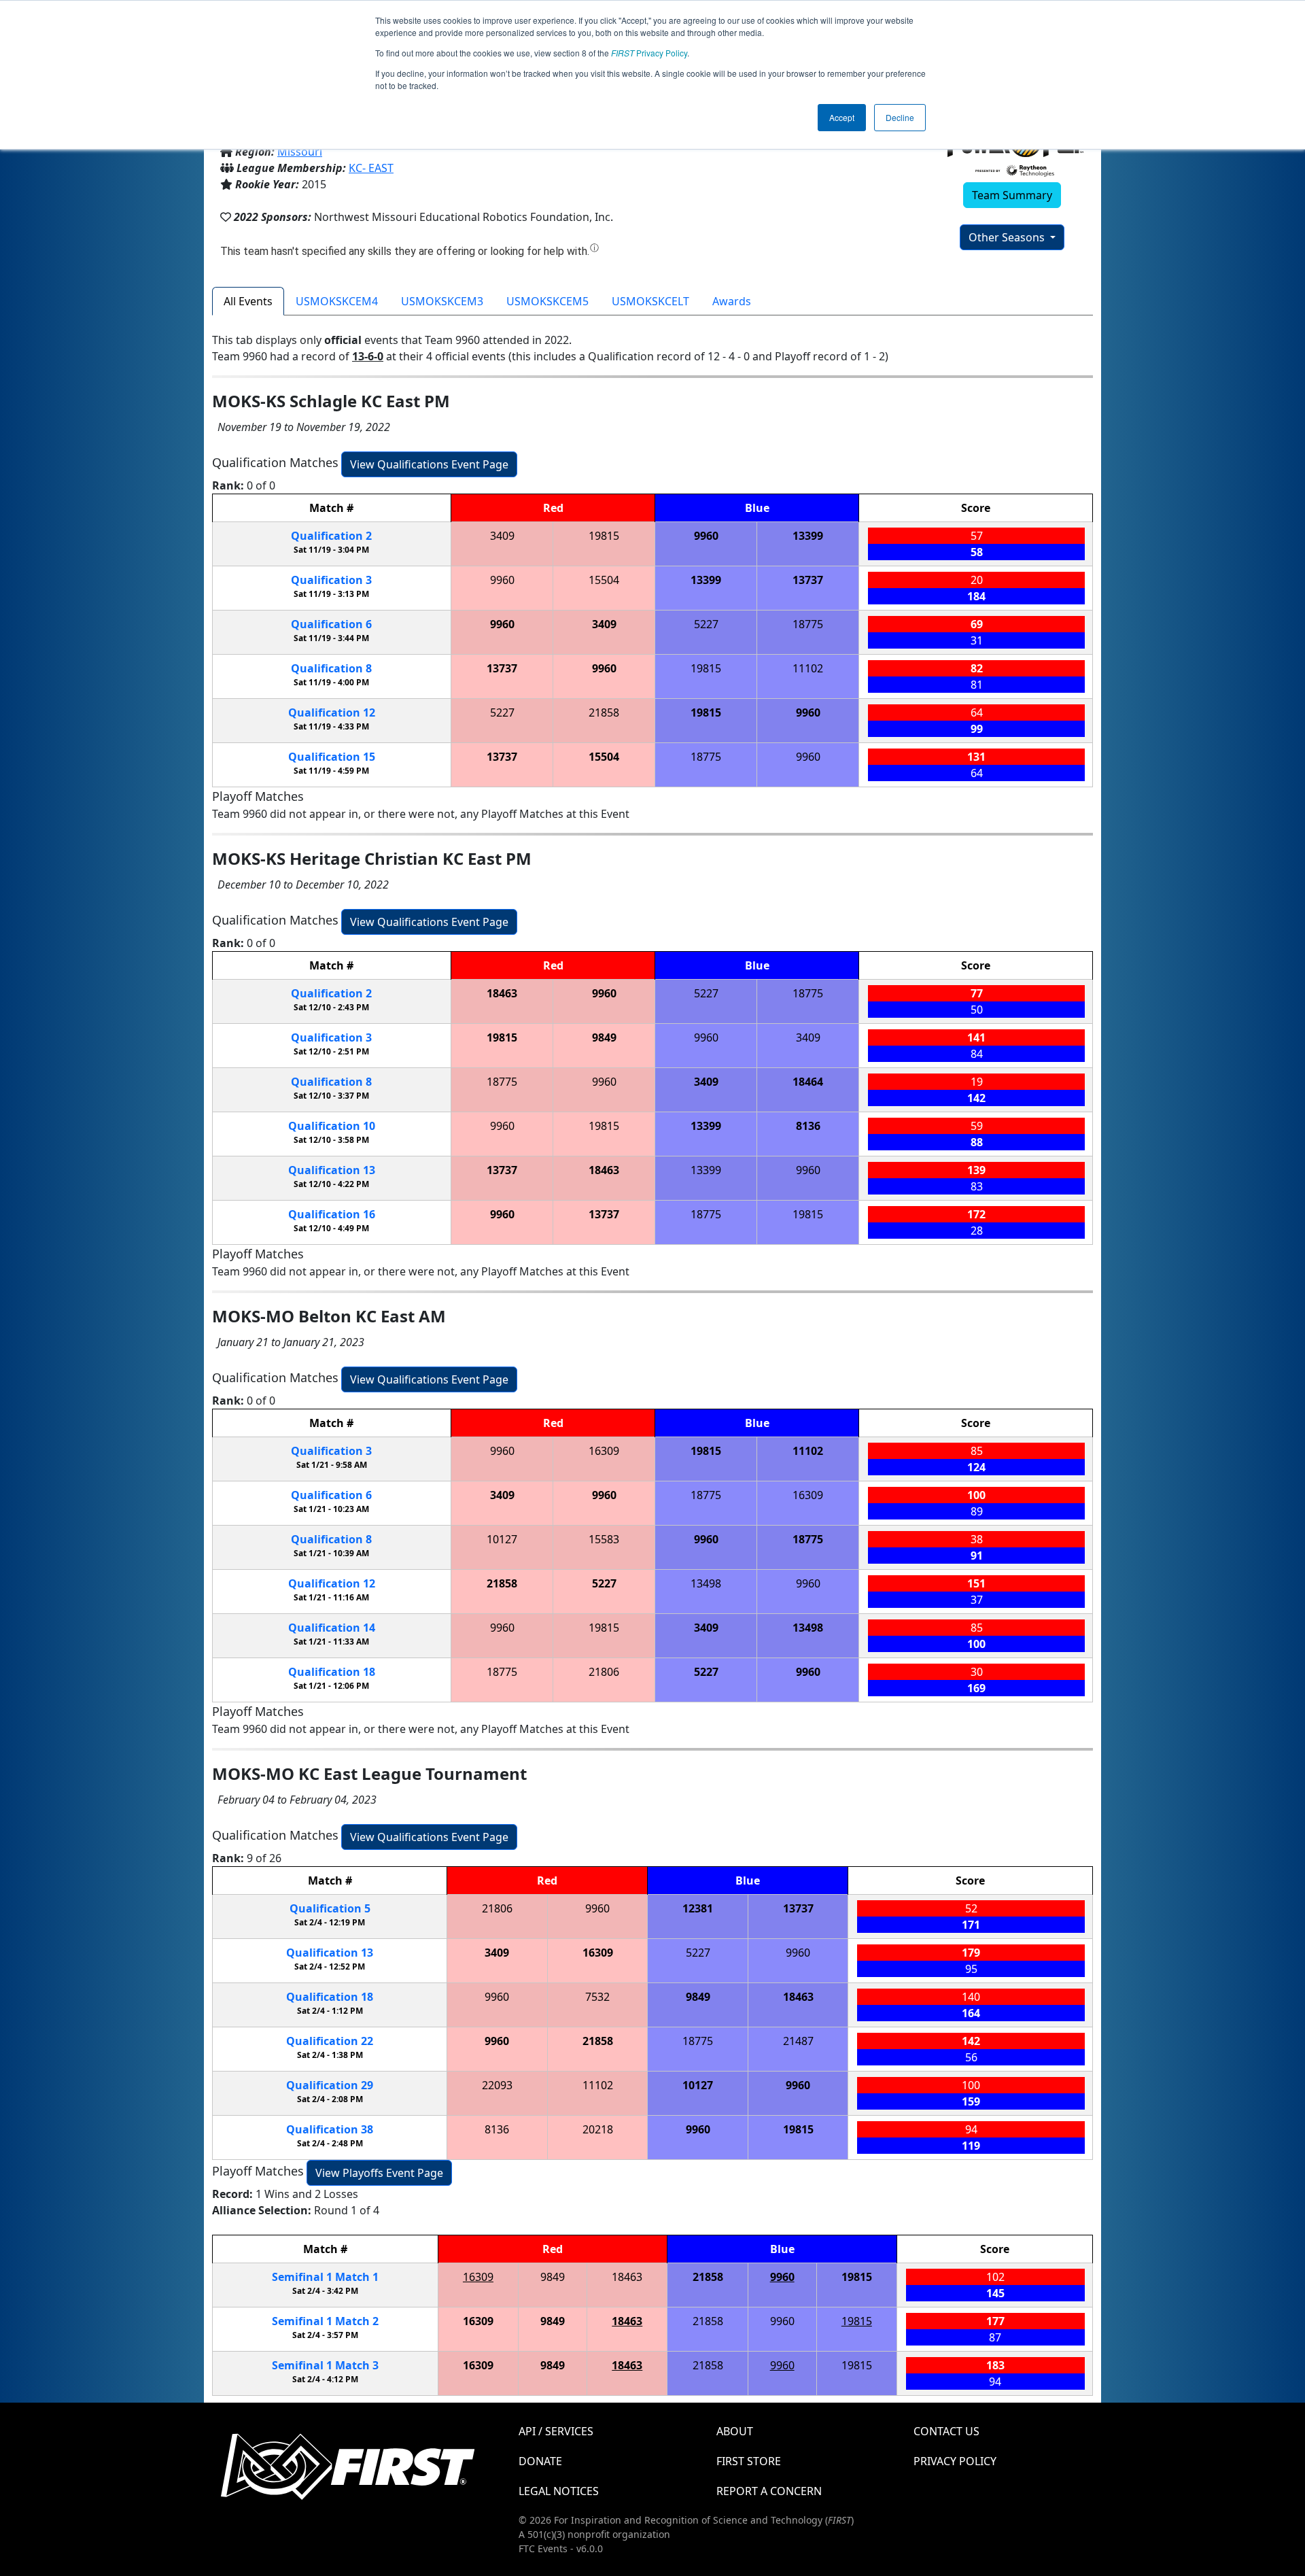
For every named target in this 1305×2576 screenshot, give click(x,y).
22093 (497, 2085)
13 (332, 1170)
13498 (706, 1583)
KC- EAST (371, 168)
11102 (808, 668)
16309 (604, 1451)
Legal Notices (559, 2491)
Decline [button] (900, 117)
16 (332, 1214)
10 (332, 1126)
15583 (604, 1539)
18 (332, 1672)
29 (330, 2085)
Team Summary (1012, 195)
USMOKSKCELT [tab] (650, 301)
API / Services (556, 2431)
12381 (698, 1908)
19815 (604, 536)
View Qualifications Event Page (429, 464)
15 (332, 757)
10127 (502, 1539)
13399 (808, 536)
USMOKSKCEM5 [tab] (547, 301)
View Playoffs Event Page (379, 2173)
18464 (808, 1082)
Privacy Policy (649, 53)
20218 (598, 2129)
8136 (808, 1126)
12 (332, 712)
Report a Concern (769, 2491)
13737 (808, 580)
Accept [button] (842, 117)
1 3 (325, 2365)
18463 (502, 993)
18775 (808, 624)
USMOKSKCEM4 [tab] (337, 301)
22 (330, 2041)
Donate (540, 2461)
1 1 (325, 2277)
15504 (604, 580)
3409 (502, 536)
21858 (604, 712)
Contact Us (946, 2431)
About (735, 2431)
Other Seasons (1008, 237)
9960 (706, 536)
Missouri (300, 152)
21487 (798, 2041)
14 (332, 1628)
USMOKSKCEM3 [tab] (442, 301)
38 (330, 2129)
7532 (597, 1997)
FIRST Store (749, 2461)
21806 (604, 1672)
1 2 (325, 2321)
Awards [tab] (732, 301)
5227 (706, 624)
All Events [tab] (248, 301)
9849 (604, 1037)
